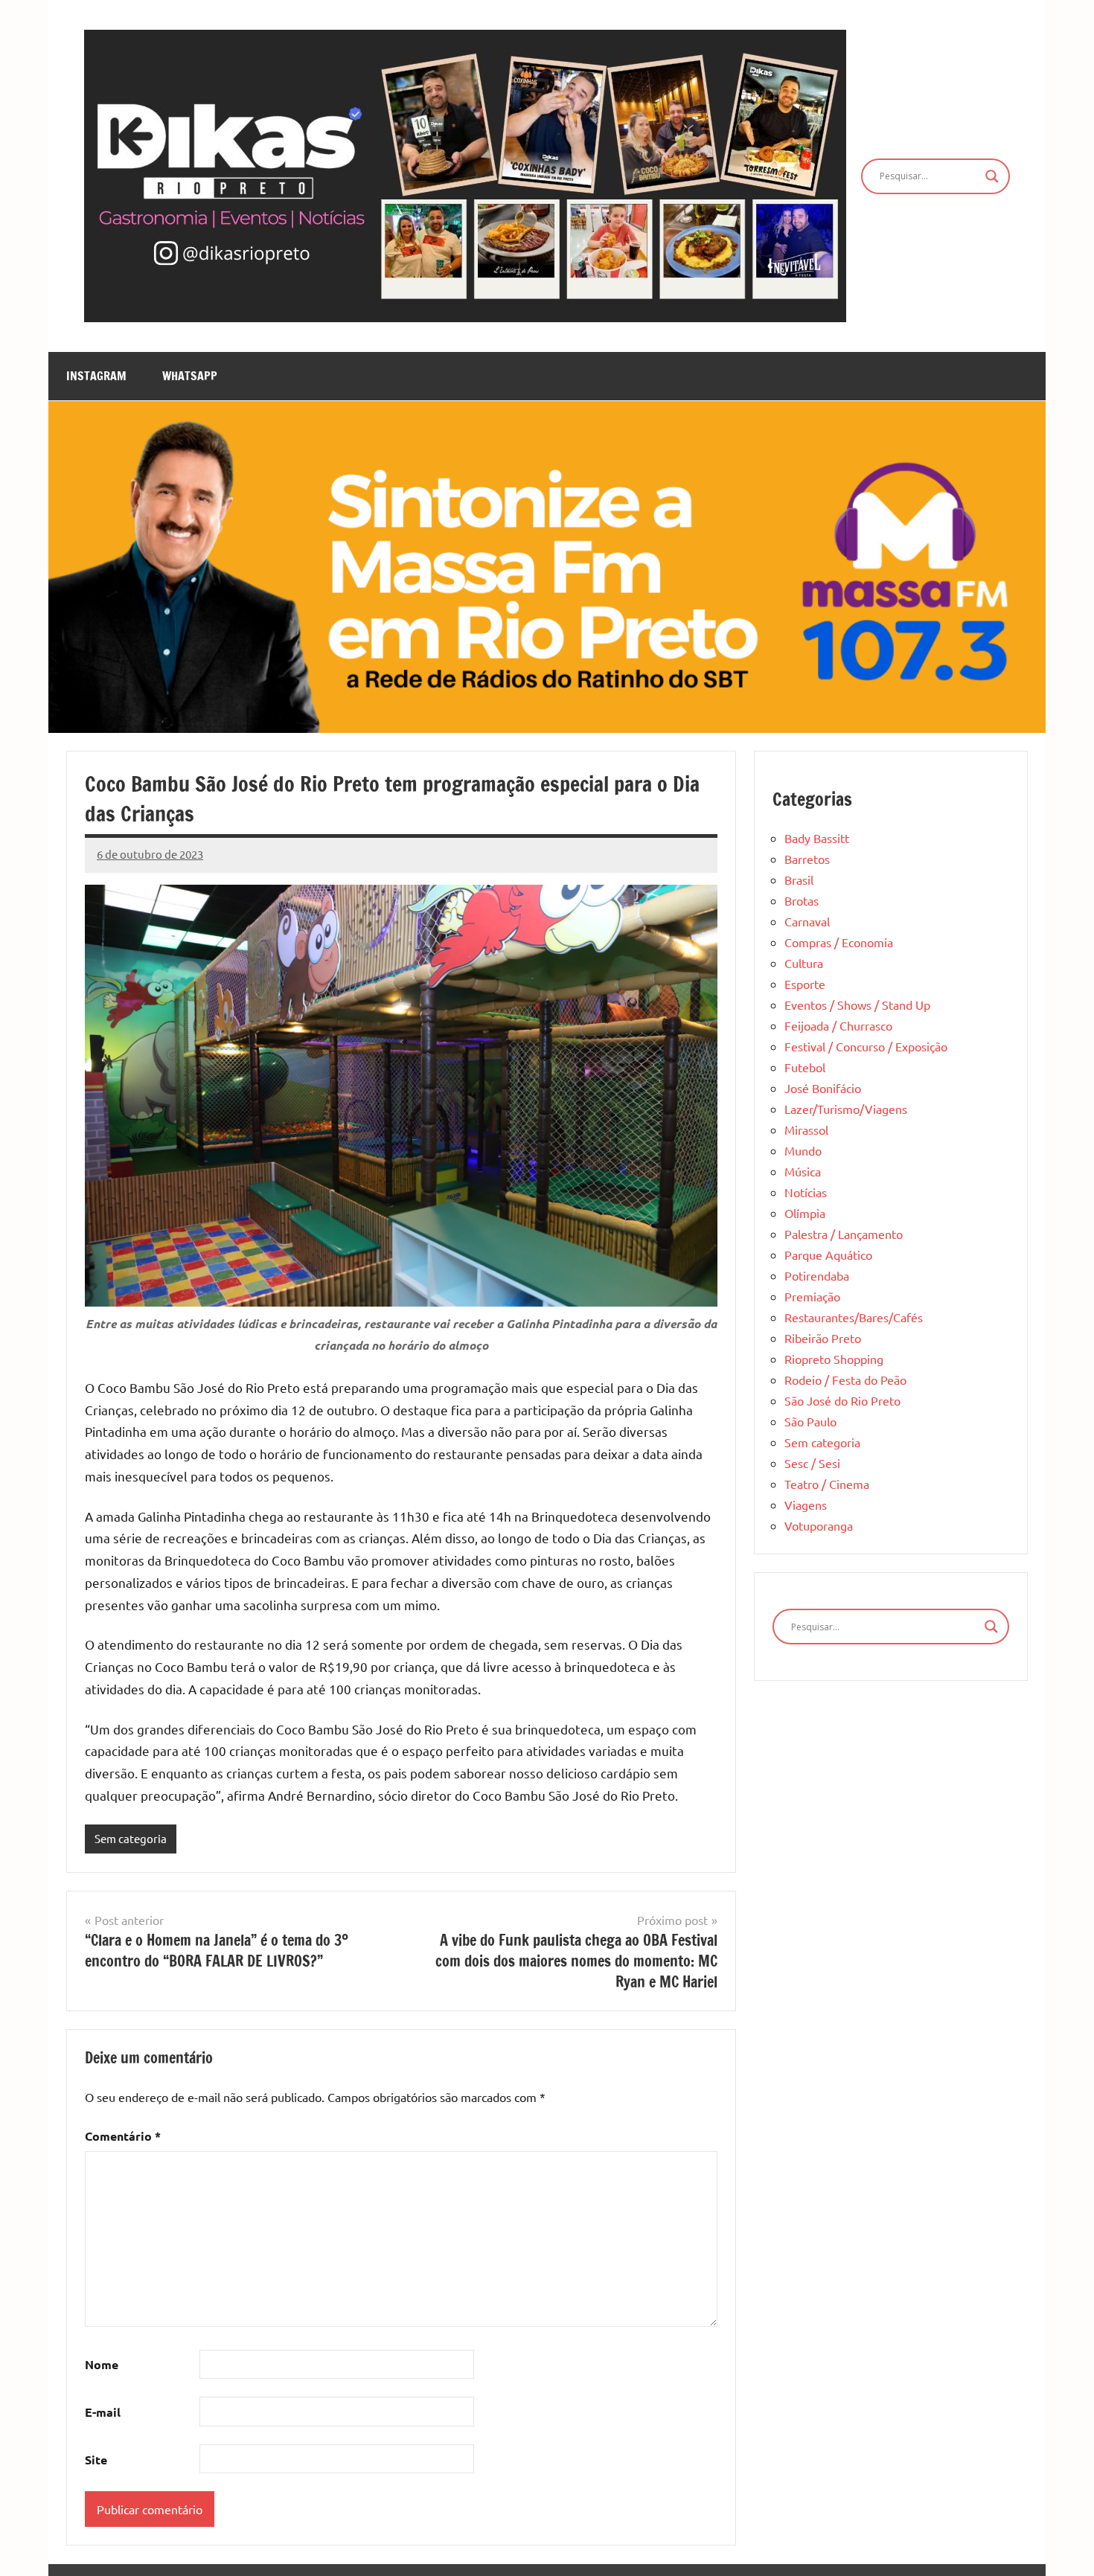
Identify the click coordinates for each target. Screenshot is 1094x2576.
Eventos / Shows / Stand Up (857, 1005)
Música (803, 1171)
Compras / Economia (839, 942)
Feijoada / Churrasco (838, 1025)
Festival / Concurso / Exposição (866, 1046)
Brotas (802, 900)
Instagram (96, 376)
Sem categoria (131, 1838)
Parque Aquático (828, 1255)
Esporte (805, 984)
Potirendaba (817, 1275)
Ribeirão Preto (823, 1338)
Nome (102, 2364)
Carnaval (807, 921)
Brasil (799, 880)
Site (96, 2460)
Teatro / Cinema (827, 1484)
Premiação (812, 1296)
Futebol (805, 1067)
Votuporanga (819, 1525)
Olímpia (805, 1213)
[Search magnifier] (992, 176)
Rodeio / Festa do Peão (845, 1380)
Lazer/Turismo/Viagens (846, 1109)
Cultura (804, 963)
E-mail (103, 2412)
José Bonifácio (823, 1088)
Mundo (803, 1150)
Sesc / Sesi (812, 1463)
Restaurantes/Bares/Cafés (854, 1317)
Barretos (807, 859)
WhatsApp (190, 376)
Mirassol (806, 1130)
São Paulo (810, 1421)
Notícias (806, 1192)
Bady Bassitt (817, 838)
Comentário (123, 2136)
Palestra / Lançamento (844, 1234)
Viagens (806, 1505)
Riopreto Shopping (834, 1359)
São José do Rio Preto (842, 1400)
